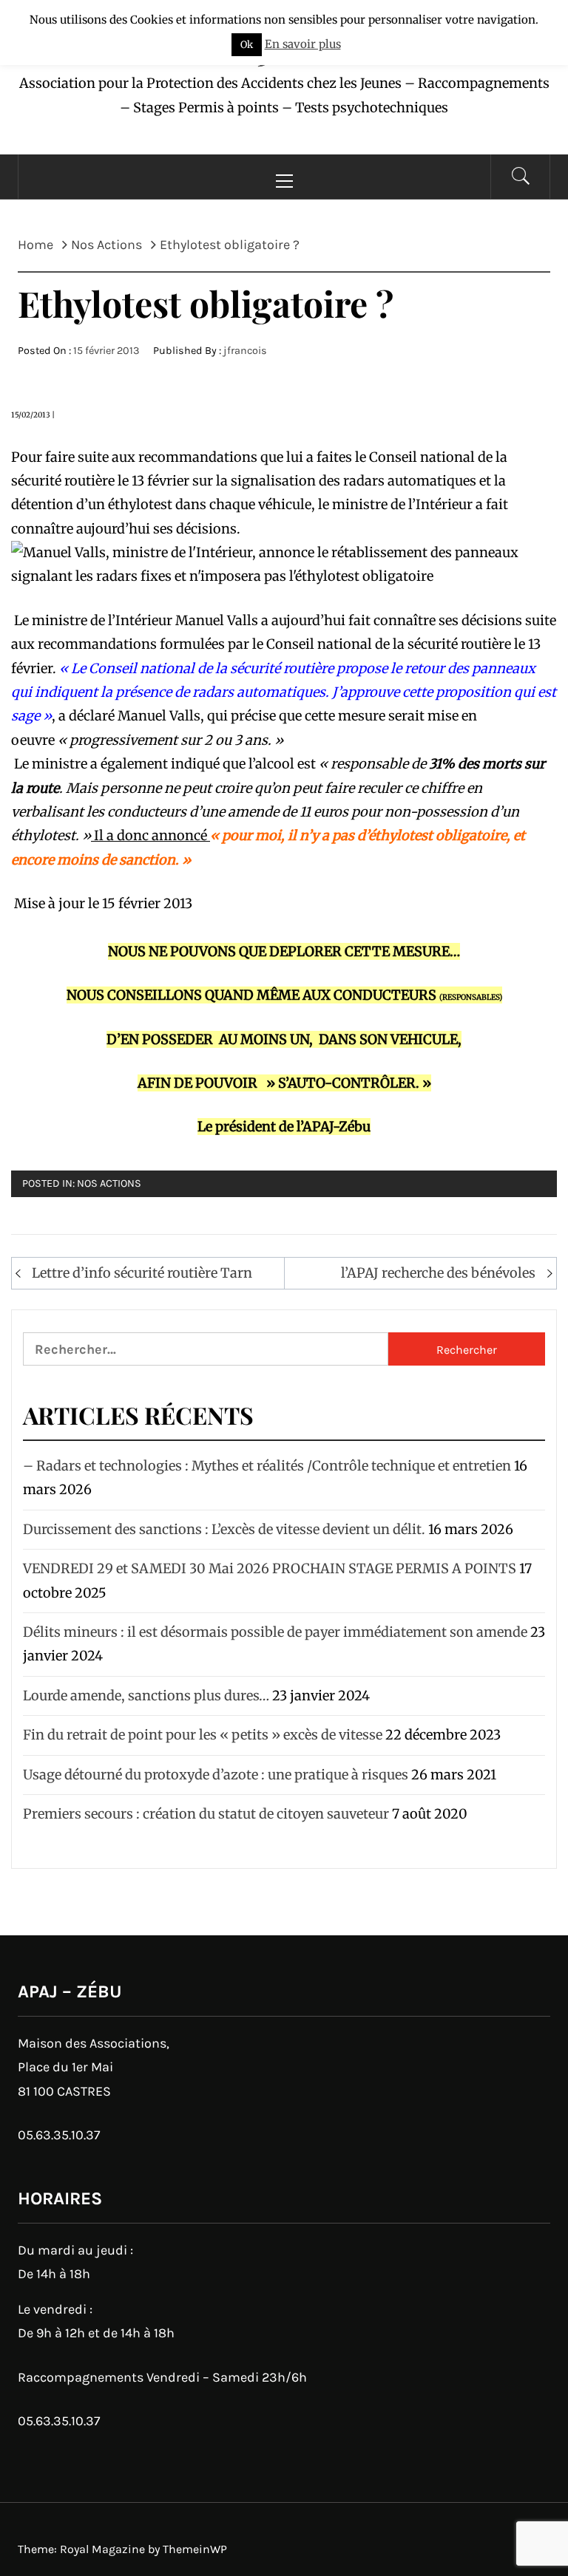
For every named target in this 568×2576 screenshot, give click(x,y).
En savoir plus (303, 44)
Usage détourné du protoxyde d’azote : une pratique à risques (216, 1775)
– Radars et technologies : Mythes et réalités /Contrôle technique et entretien (267, 1466)
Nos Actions (109, 1183)
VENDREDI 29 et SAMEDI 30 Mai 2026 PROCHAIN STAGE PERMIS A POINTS (270, 1568)
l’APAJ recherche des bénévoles (438, 1273)
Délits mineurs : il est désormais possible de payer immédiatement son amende (275, 1632)
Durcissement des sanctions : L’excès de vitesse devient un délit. (224, 1529)
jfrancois (245, 351)
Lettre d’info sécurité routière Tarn (142, 1273)
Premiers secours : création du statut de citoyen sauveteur (206, 1814)
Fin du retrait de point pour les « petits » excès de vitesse (203, 1735)
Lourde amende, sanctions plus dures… (146, 1696)
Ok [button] (247, 45)
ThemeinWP (195, 2549)
